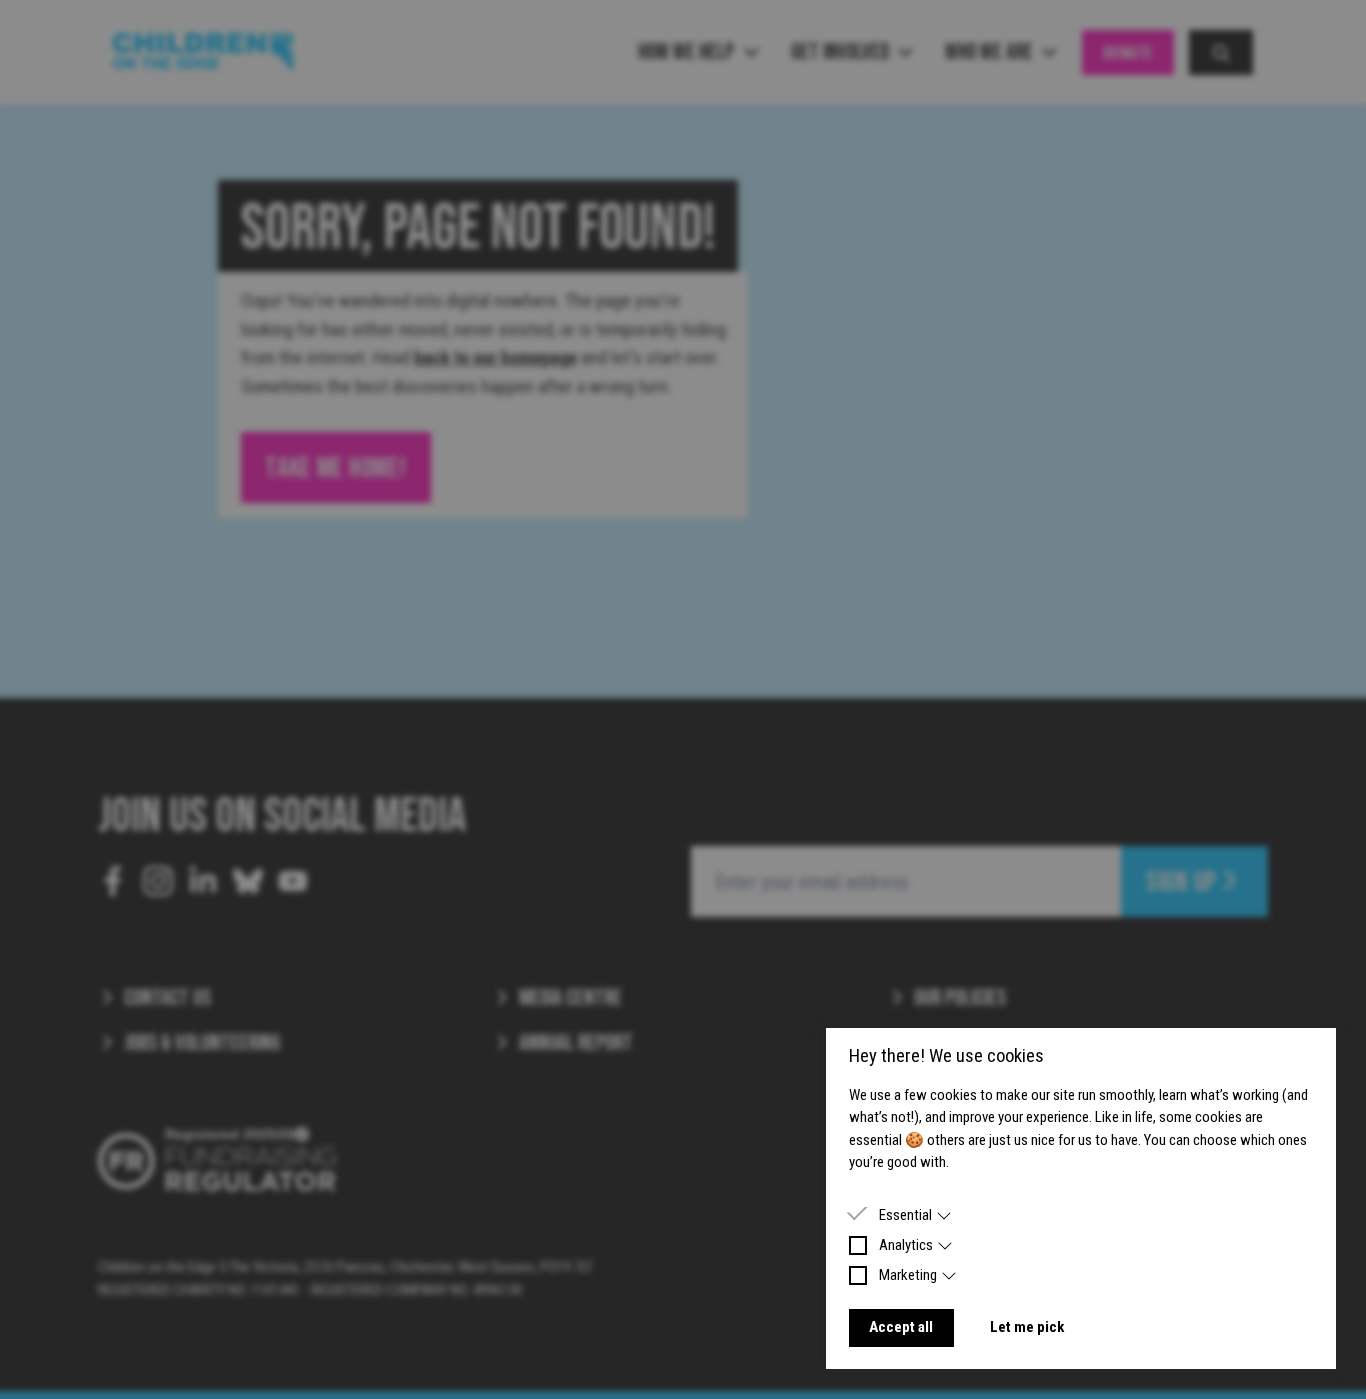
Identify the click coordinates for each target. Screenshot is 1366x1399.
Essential (905, 1215)
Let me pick (1027, 1327)
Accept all (901, 1327)
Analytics (906, 1245)
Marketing (908, 1275)
